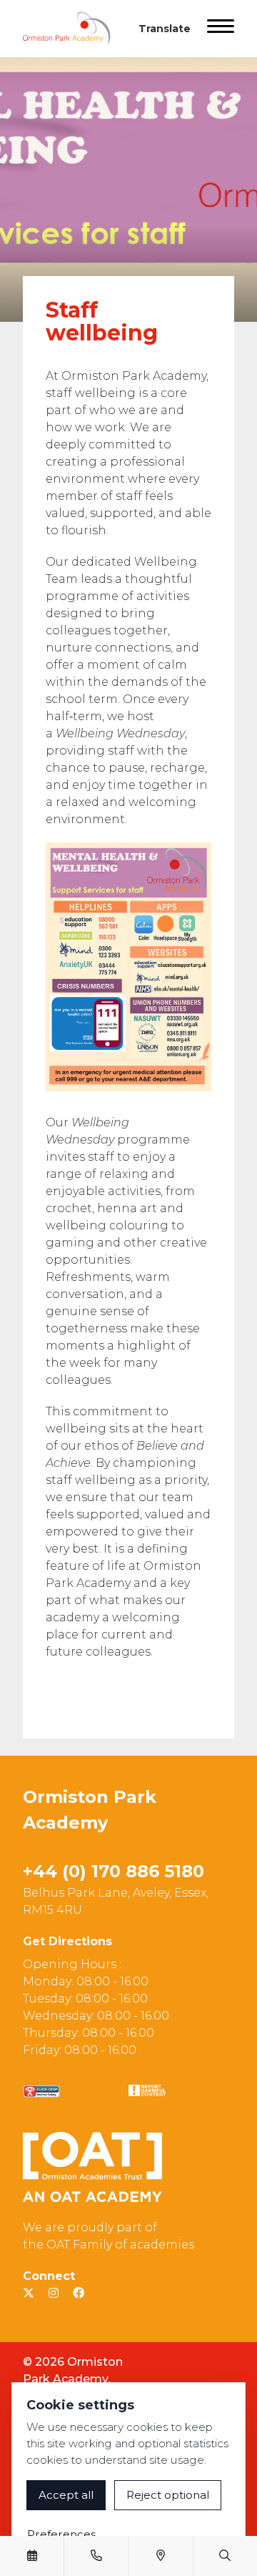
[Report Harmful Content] (147, 2090)
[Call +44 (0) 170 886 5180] (96, 2556)
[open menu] (221, 29)
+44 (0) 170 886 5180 (114, 1871)
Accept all (66, 2495)
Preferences (61, 2534)
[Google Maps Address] (161, 2556)
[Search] (225, 2556)
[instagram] (54, 2293)
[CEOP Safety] (41, 2091)
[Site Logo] (72, 29)
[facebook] (79, 2293)
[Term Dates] (32, 2556)
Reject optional (168, 2495)
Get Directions (67, 1941)
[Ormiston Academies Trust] (92, 2167)
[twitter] (29, 2293)
